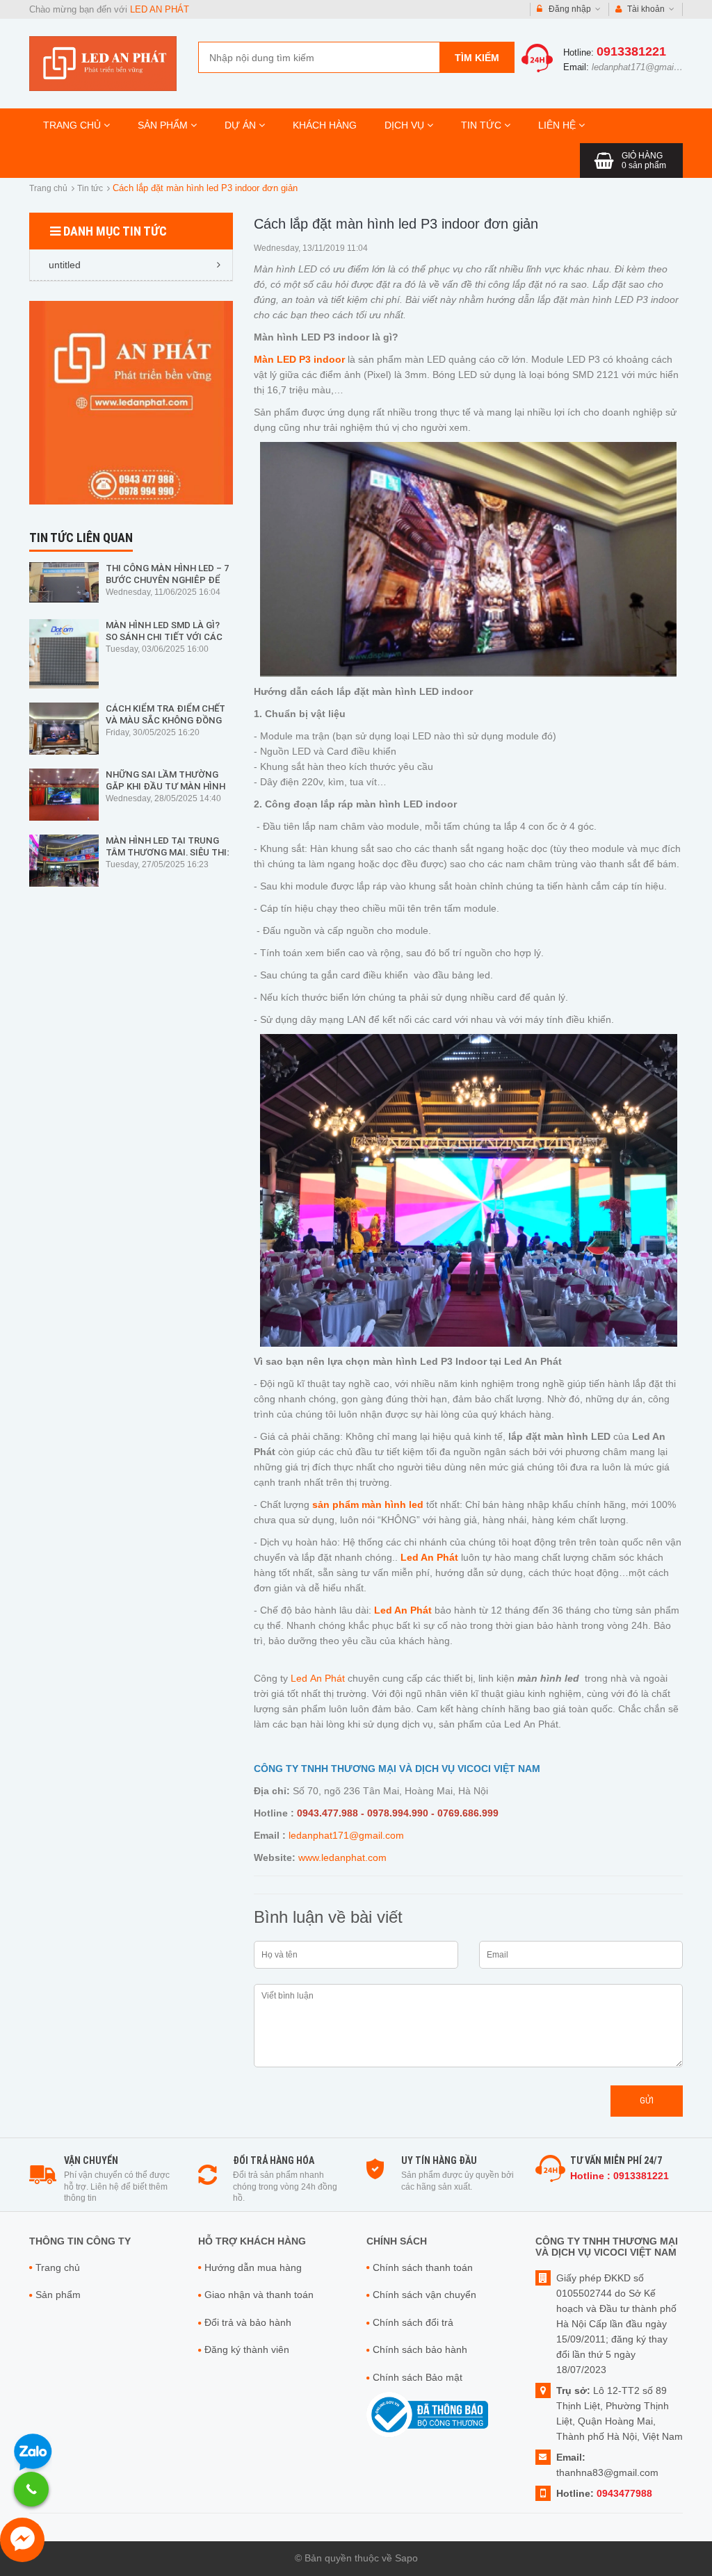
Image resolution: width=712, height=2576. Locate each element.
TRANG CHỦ (73, 125)
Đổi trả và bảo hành (248, 2322)
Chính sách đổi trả (413, 2322)
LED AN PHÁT (160, 9)
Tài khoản (646, 9)
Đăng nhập (570, 9)
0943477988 (624, 2493)
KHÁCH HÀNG (325, 125)
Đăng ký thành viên (247, 2349)
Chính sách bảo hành (420, 2349)
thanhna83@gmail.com (607, 2472)
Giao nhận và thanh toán (259, 2295)
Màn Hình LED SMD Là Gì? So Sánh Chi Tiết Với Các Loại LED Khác (164, 637)
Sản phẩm (58, 2295)
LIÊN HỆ (558, 125)
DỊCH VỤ (406, 125)
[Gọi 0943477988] (31, 2489)
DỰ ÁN (242, 125)
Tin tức (90, 188)
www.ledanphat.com (342, 1857)
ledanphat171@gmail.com (644, 67)
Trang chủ (48, 188)
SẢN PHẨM (164, 125)
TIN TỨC (483, 125)
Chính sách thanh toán (423, 2267)
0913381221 (631, 51)
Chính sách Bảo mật (418, 2377)
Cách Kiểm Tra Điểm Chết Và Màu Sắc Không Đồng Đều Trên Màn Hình (165, 720)
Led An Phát (318, 1678)
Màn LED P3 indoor (299, 359)
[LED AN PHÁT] (103, 63)
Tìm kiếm (477, 58)
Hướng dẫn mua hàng (253, 2267)
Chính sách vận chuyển (424, 2295)
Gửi (647, 2100)
